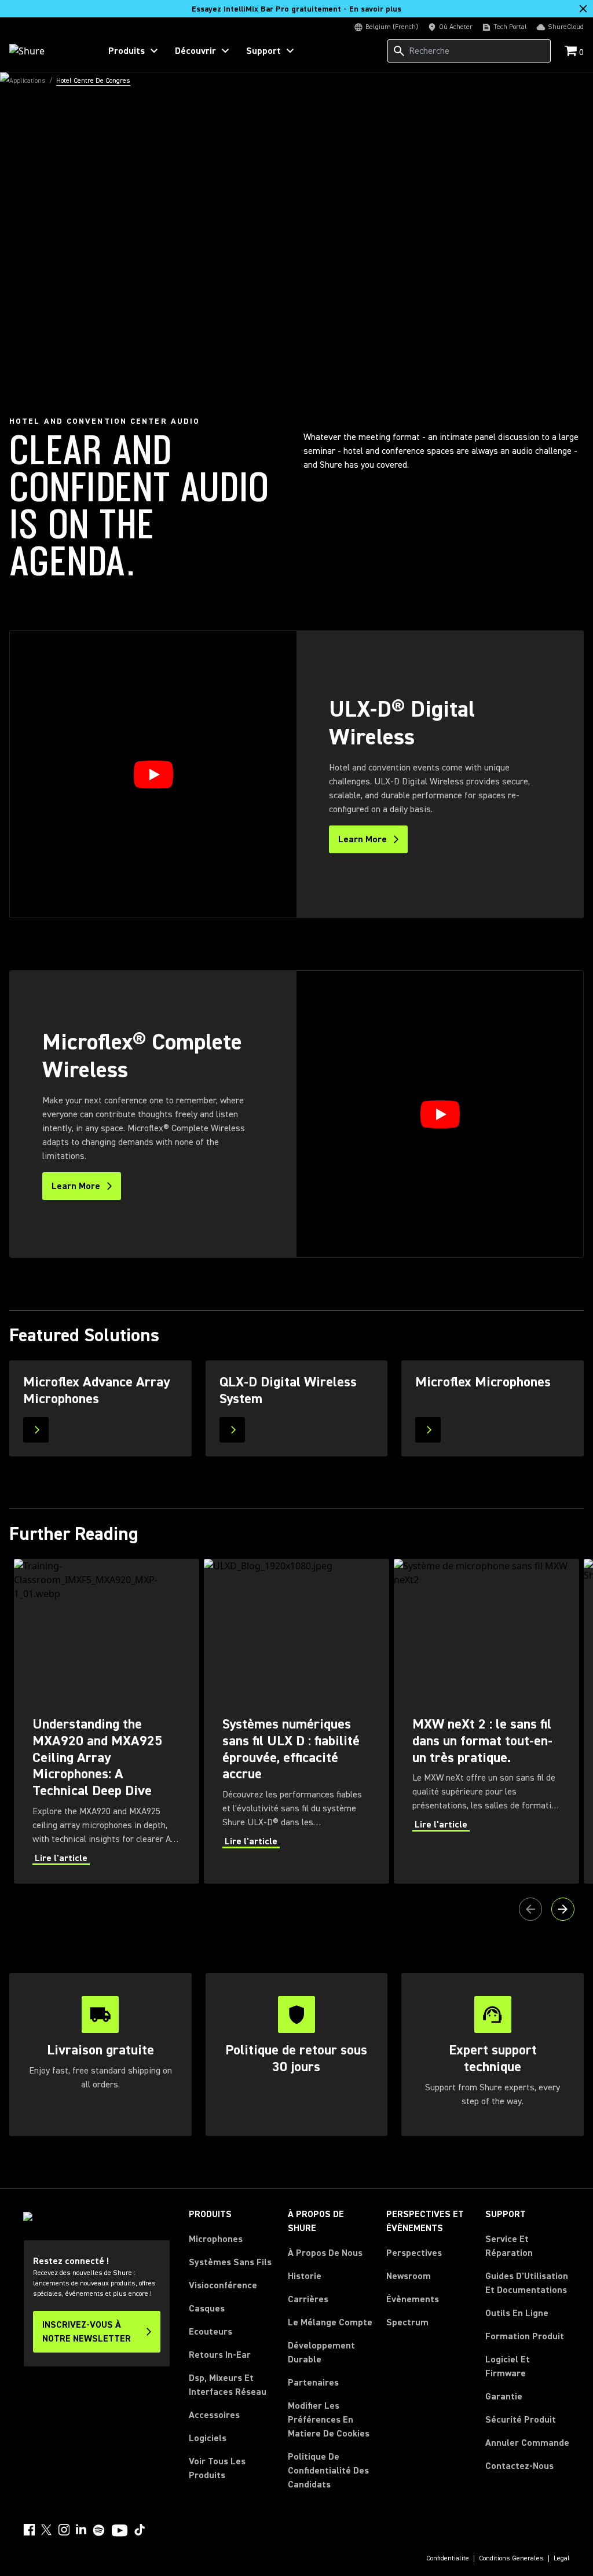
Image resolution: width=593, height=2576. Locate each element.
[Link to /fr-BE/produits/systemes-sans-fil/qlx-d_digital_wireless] (297, 1408)
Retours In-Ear (220, 2355)
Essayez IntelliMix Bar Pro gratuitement (296, 9)
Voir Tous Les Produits (217, 2468)
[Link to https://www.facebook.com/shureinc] (29, 2530)
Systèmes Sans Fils (230, 2262)
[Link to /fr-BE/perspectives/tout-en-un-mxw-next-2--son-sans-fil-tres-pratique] (486, 1721)
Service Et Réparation (509, 2246)
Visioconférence (223, 2285)
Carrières (308, 2299)
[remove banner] (583, 9)
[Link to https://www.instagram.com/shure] (64, 2530)
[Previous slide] (530, 1909)
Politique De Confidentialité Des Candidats (328, 2471)
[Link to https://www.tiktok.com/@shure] (140, 2530)
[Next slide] (563, 1909)
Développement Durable (321, 2353)
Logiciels (208, 2438)
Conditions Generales (511, 2559)
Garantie (504, 2397)
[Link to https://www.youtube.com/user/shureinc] (120, 2531)
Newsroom (409, 2276)
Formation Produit (525, 2336)
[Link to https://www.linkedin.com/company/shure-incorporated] (81, 2530)
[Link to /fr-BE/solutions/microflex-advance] (100, 1408)
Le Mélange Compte (330, 2322)
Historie (305, 2276)
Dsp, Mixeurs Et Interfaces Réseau (228, 2385)
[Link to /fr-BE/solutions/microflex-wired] (493, 1408)
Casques (207, 2309)
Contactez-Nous (519, 2466)
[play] (153, 775)
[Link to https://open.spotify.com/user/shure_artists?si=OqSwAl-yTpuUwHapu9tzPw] (99, 2530)
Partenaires (313, 2383)
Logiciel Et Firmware (508, 2366)
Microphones (216, 2239)
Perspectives (414, 2253)
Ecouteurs (211, 2332)
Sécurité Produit (521, 2420)
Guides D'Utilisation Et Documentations (527, 2283)
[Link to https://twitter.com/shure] (46, 2530)
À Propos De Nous (325, 2253)
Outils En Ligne (517, 2313)
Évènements (413, 2299)
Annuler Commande (527, 2443)
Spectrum (407, 2322)
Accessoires (214, 2415)
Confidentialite (448, 2559)
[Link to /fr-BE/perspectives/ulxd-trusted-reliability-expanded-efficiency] (296, 1721)
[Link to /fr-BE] (47, 51)
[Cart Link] (572, 52)
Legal (562, 2559)
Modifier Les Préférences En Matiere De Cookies (329, 2420)
